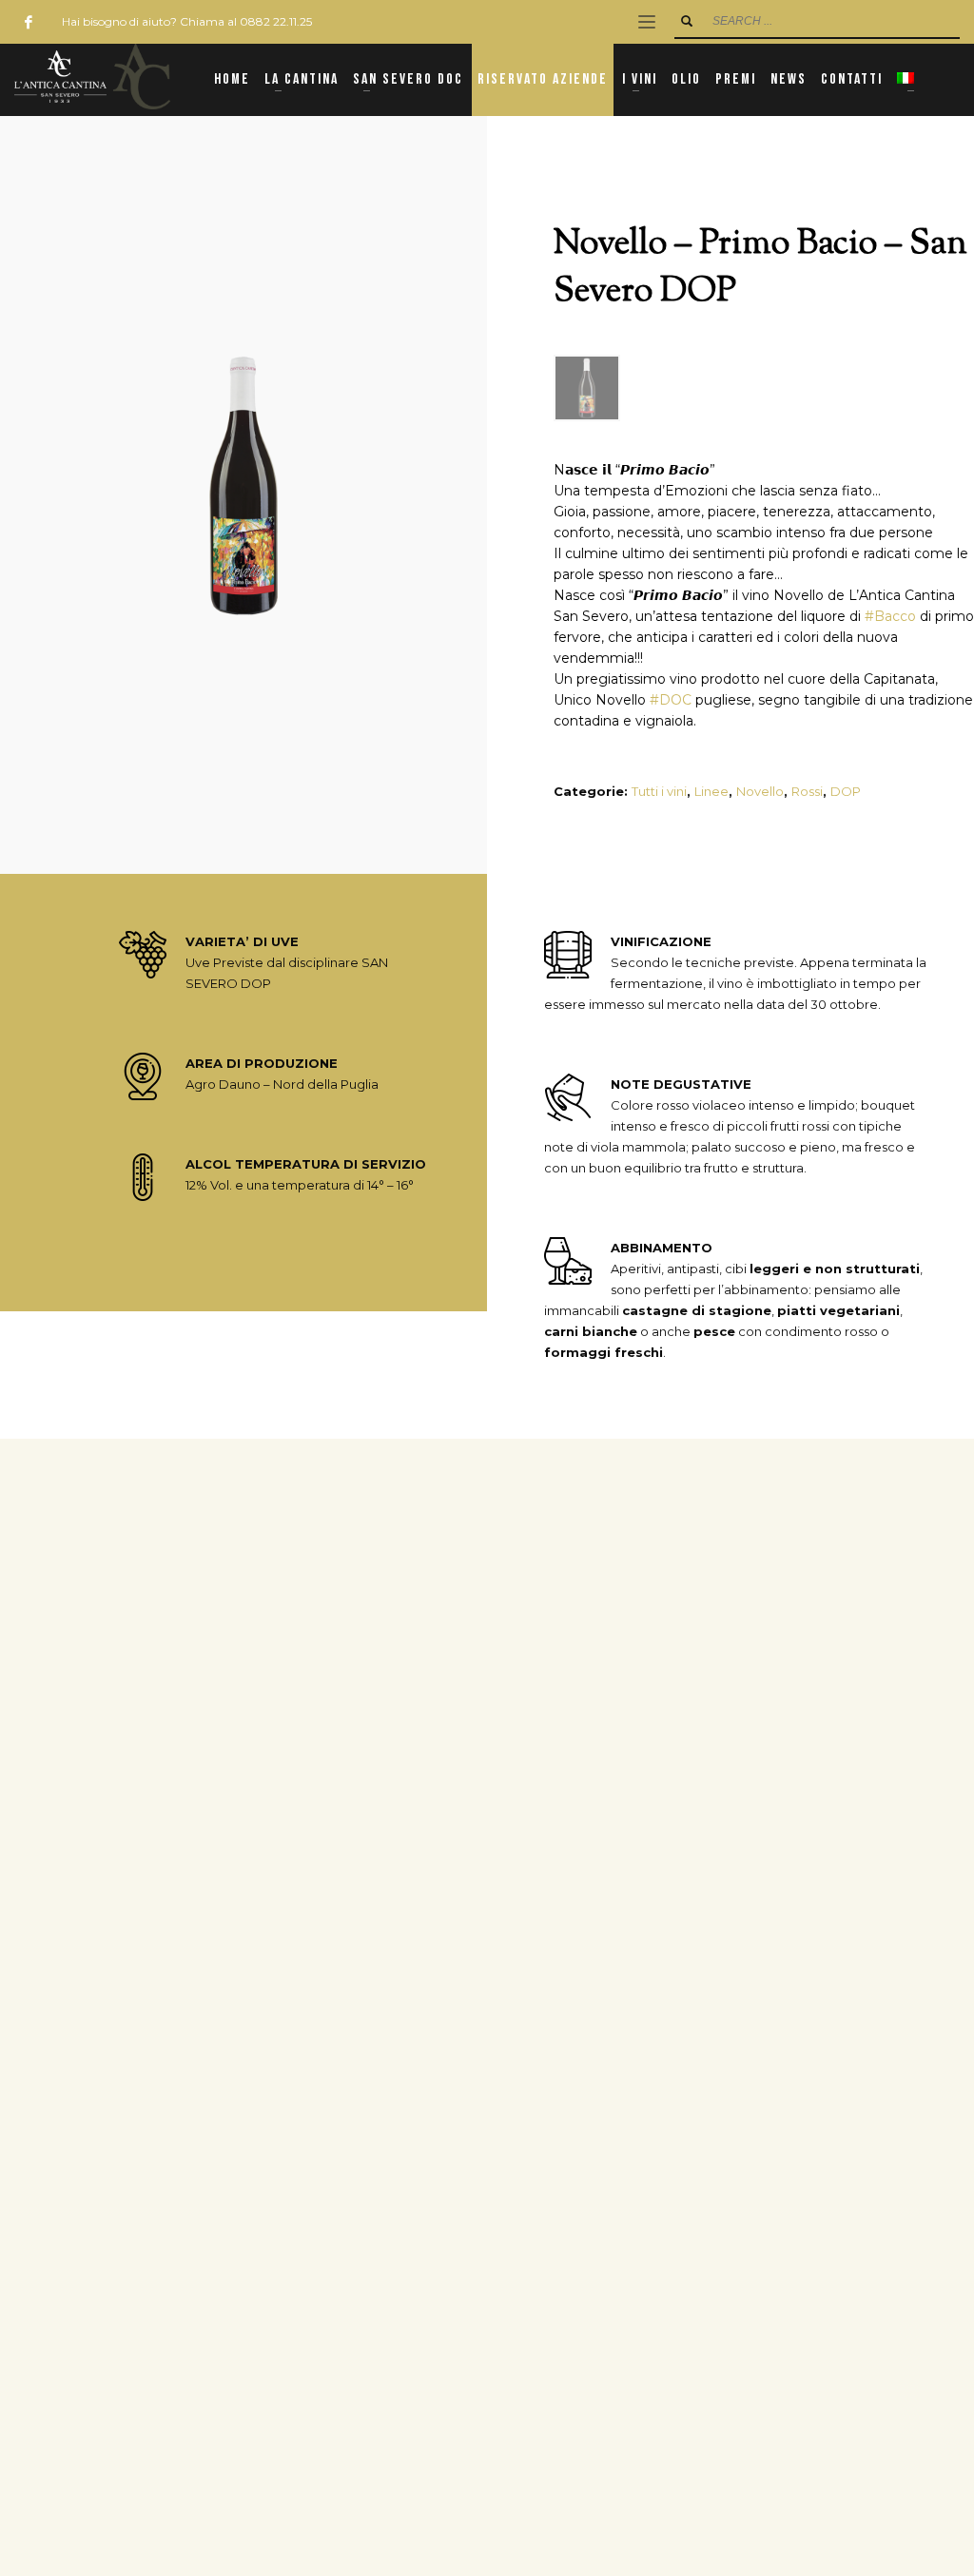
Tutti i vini (659, 791)
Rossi (807, 791)
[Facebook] (29, 22)
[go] (687, 21)
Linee (711, 791)
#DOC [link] (671, 700)
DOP (846, 791)
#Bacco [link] (890, 616)
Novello (760, 791)
